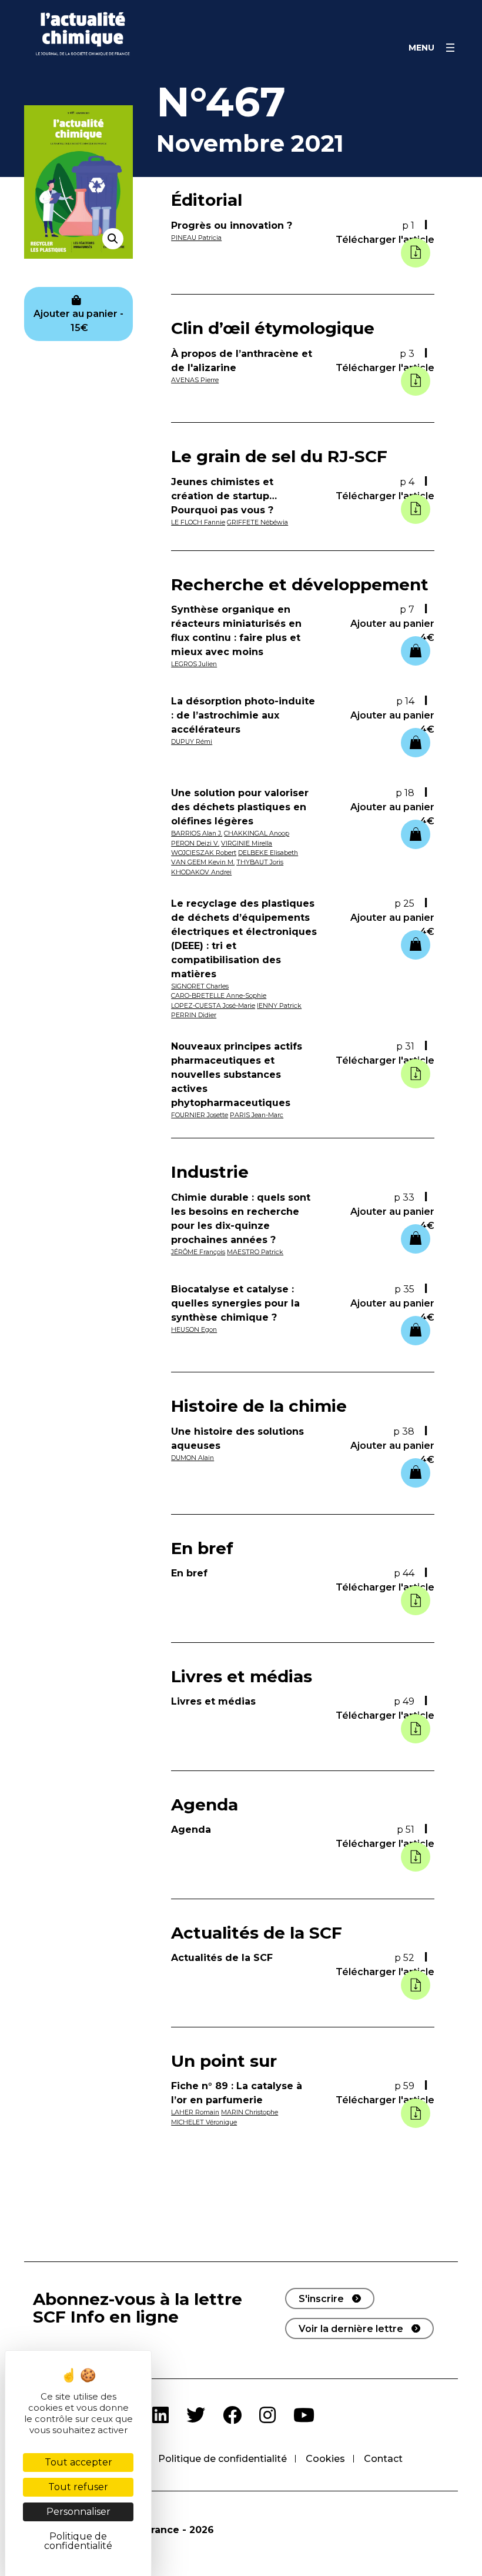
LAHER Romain (195, 2112)
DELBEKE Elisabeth (268, 853)
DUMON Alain (193, 1458)
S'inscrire (321, 2299)
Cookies (325, 2459)
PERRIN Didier (194, 1015)
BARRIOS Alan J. (197, 833)
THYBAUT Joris (260, 862)
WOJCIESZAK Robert (204, 853)
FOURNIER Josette (200, 1115)
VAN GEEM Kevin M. (203, 862)
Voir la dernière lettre (351, 2329)
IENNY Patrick (279, 1005)
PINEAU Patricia (196, 238)
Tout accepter (78, 2462)
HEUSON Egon (194, 1329)
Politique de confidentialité (222, 2459)
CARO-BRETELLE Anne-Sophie (219, 995)
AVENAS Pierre (195, 380)
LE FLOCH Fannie (198, 522)
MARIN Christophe (250, 2112)
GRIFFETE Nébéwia (257, 522)
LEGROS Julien (194, 664)
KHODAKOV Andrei (201, 872)
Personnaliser (78, 2512)
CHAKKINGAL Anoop (257, 833)
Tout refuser (78, 2487)
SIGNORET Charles (200, 986)
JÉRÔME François (198, 1252)
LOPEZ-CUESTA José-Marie (213, 1005)
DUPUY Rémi (192, 741)
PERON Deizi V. (195, 843)
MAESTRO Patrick (255, 1252)
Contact (383, 2459)
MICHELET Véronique (204, 2122)
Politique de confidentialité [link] (78, 2541)
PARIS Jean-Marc (257, 1115)
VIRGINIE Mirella (247, 843)
